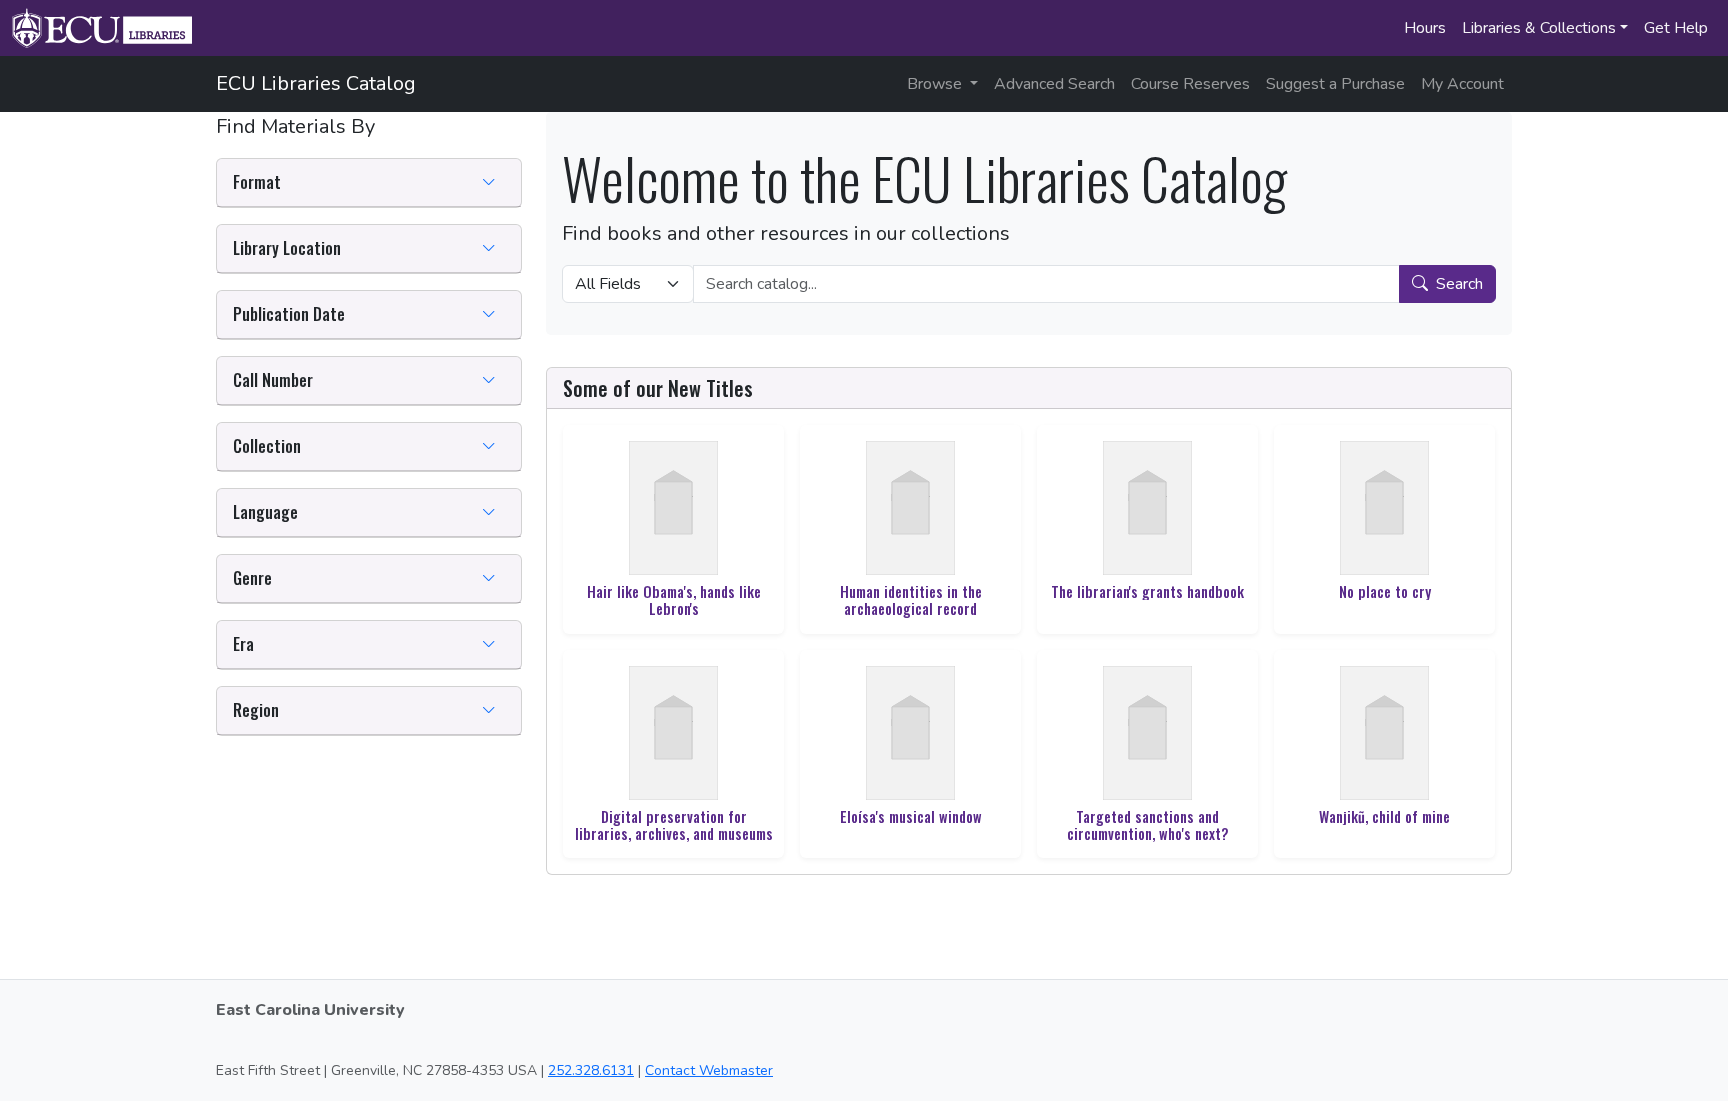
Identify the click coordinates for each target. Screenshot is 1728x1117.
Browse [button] (936, 84)
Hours (1425, 28)
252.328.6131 (591, 1070)
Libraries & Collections (1539, 28)
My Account (1462, 84)
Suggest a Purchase (1335, 84)
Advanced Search (1054, 84)
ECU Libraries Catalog (316, 83)
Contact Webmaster (709, 1070)
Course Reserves (1190, 84)
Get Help (1676, 28)
